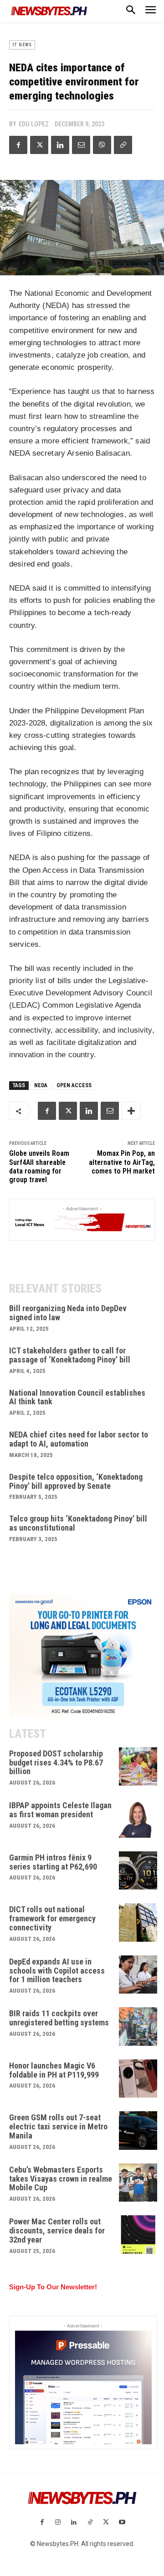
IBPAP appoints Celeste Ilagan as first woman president (60, 1810)
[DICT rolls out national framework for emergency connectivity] (138, 1922)
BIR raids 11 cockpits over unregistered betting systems (59, 2018)
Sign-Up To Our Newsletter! (53, 2287)
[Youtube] (122, 2523)
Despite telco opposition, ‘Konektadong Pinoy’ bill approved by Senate (76, 1481)
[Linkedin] (60, 145)
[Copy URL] (123, 145)
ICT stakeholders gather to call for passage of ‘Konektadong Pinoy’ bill (70, 1355)
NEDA (41, 1085)
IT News (22, 45)
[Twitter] (39, 145)
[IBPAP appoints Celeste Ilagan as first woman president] (138, 1818)
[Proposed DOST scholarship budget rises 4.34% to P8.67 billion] (138, 1767)
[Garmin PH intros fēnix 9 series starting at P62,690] (138, 1871)
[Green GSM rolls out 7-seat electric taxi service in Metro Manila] (138, 2131)
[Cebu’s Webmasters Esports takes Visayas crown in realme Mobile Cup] (138, 2183)
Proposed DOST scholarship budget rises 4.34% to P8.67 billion (56, 1763)
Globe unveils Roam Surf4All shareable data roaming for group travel (39, 1166)
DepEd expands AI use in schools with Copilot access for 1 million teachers (57, 1971)
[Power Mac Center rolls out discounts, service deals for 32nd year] (138, 2235)
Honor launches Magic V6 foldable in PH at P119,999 (54, 2070)
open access (74, 1085)
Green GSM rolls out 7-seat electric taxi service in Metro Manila (58, 2126)
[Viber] (102, 145)
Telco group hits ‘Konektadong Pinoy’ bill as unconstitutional (78, 1523)
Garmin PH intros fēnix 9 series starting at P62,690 (53, 1862)
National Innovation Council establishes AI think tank (77, 1397)
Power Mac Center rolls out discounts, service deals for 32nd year (57, 2230)
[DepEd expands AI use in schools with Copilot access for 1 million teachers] (138, 1975)
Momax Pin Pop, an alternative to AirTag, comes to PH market (122, 1162)
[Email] (81, 145)
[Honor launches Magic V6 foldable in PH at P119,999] (138, 2079)
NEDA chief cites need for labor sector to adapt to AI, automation (79, 1439)
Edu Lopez (34, 124)
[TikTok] (90, 2523)
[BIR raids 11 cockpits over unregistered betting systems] (138, 2026)
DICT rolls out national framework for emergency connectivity (52, 1918)
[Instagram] (58, 2523)
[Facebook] (18, 145)
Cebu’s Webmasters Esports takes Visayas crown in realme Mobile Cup (61, 2179)
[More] (131, 1111)
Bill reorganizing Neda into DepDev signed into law (68, 1313)
